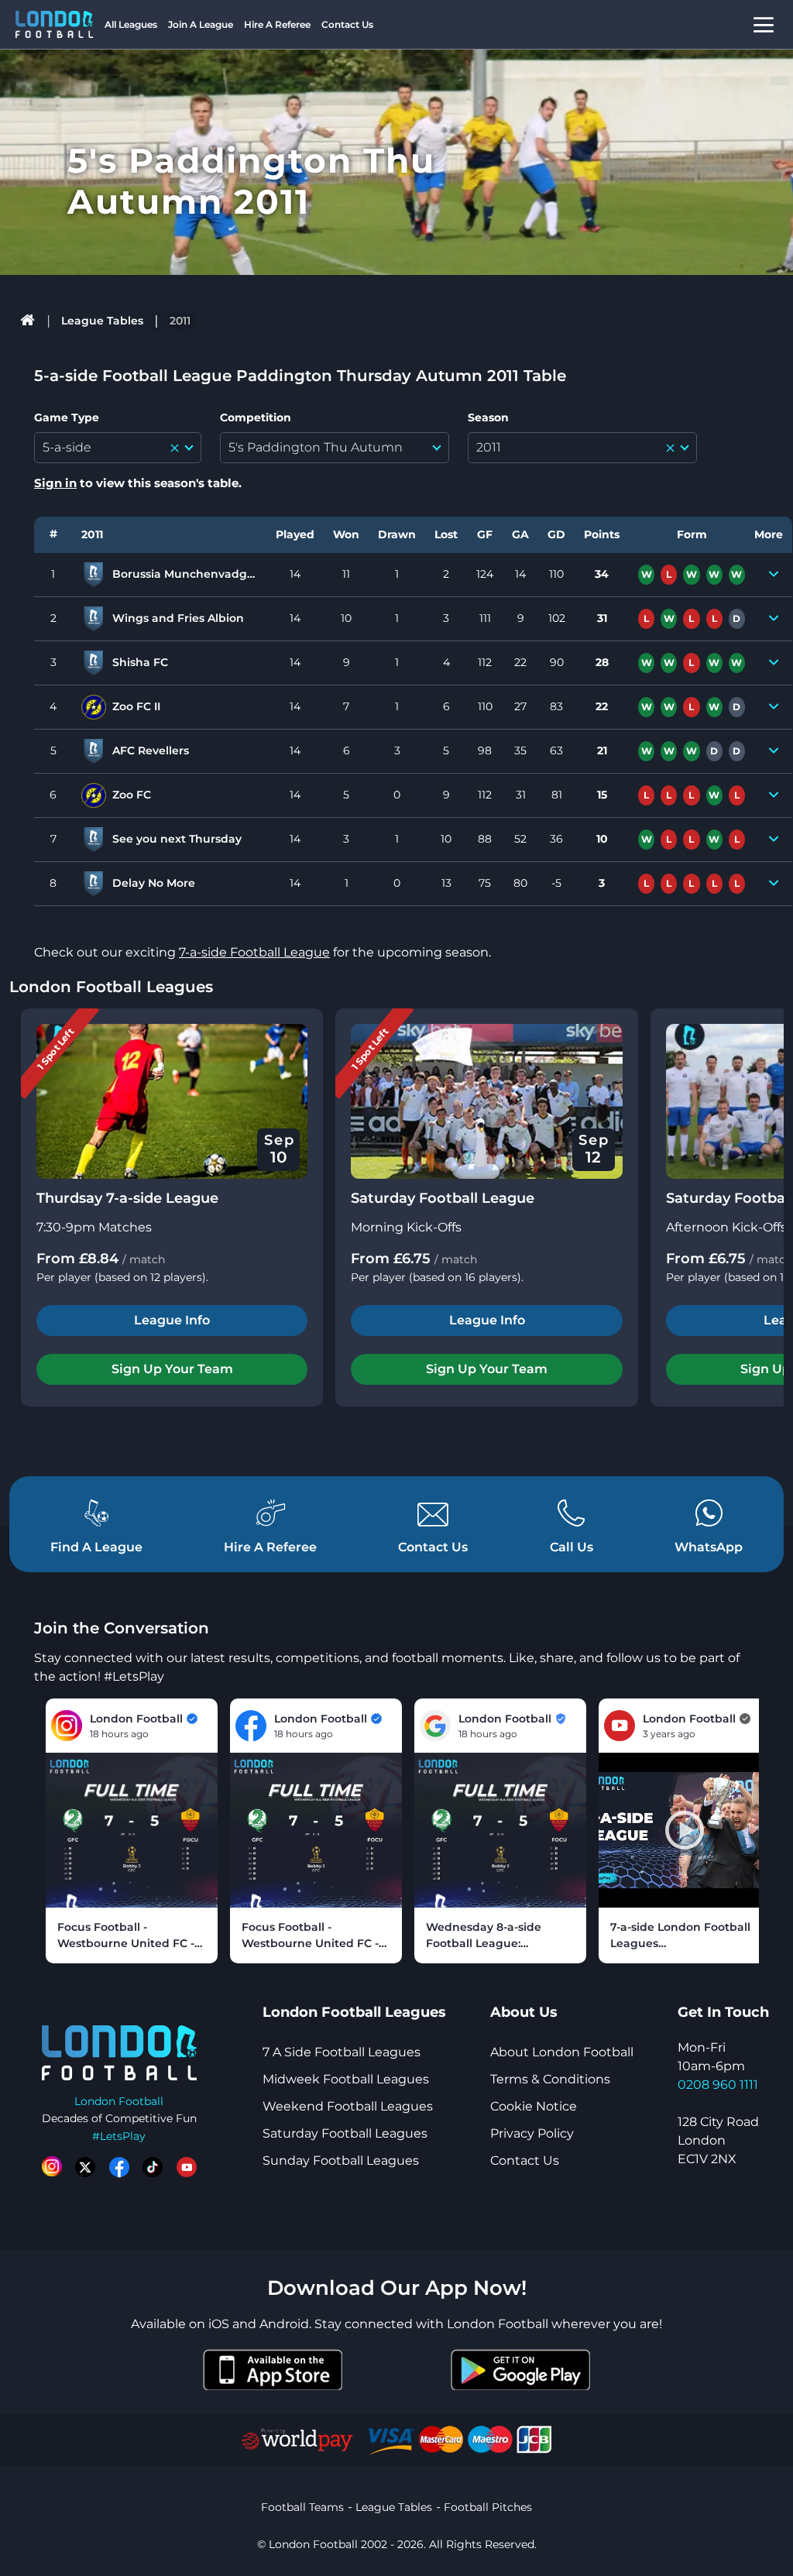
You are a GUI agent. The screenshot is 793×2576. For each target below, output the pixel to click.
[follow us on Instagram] (52, 2167)
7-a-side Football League (254, 952)
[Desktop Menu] (764, 24)
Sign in (55, 483)
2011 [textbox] (489, 447)
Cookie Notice (534, 2106)
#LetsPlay (119, 2136)
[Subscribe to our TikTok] (153, 2167)
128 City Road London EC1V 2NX (718, 2140)
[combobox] (118, 448)
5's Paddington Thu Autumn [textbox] (316, 447)
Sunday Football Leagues (341, 2160)
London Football (119, 2101)
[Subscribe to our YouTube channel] (187, 2167)
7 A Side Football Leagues (342, 2052)
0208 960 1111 (718, 2085)
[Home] (28, 321)
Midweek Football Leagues (346, 2079)
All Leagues (131, 24)
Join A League (201, 24)
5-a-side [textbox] (67, 447)
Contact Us (347, 24)
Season (488, 417)
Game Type (67, 417)
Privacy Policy (532, 2133)
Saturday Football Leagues (345, 2133)
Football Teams (302, 2507)
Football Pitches (488, 2507)
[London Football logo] (54, 24)
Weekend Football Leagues (348, 2106)
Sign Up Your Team (172, 1369)
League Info (172, 1320)
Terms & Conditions (550, 2079)
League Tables (102, 321)
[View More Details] (773, 575)
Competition (256, 417)
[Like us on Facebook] (119, 2167)
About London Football (562, 2052)
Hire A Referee (277, 24)
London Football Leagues (111, 987)
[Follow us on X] (85, 2167)
